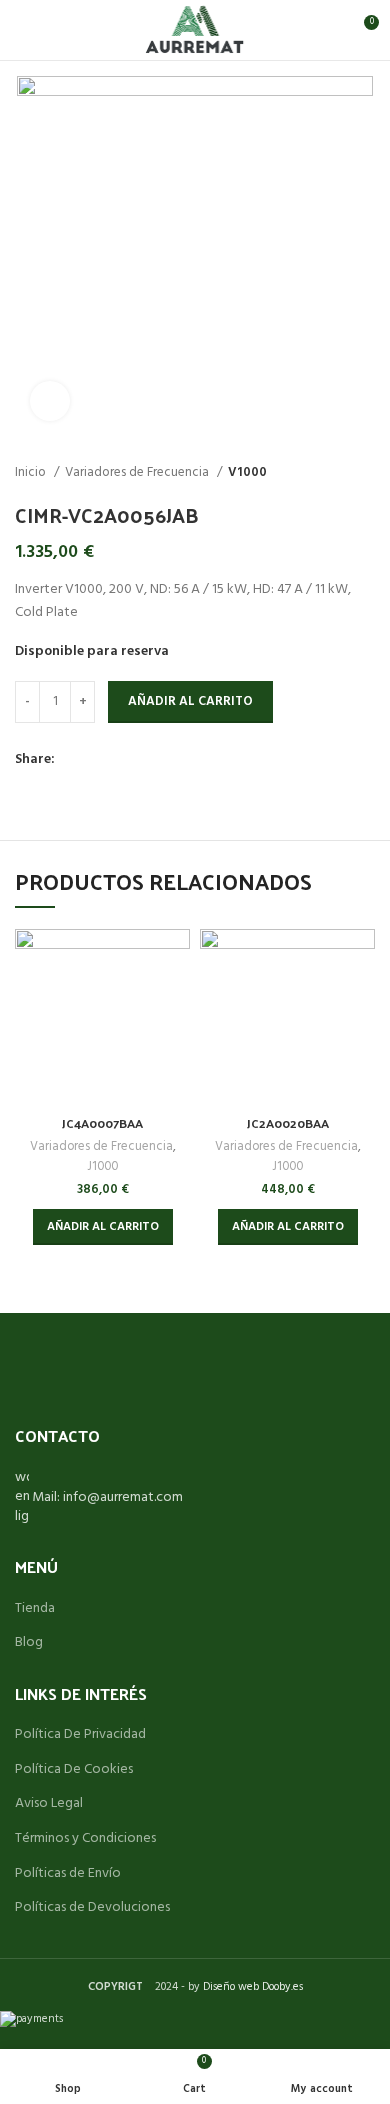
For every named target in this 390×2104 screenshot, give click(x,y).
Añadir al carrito (190, 701)
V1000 (247, 472)
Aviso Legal (49, 1804)
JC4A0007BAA (102, 1122)
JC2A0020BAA (288, 1122)
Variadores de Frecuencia (138, 472)
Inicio (32, 472)
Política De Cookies (74, 1770)
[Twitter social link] (94, 761)
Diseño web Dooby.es (253, 1987)
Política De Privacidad (80, 1735)
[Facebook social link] (71, 761)
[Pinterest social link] (117, 761)
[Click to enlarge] (50, 401)
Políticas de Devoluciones (92, 1908)
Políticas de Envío (68, 1874)
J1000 (102, 1167)
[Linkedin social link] (140, 761)
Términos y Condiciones (85, 1839)
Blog (29, 1643)
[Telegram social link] (163, 761)
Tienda (35, 1609)
